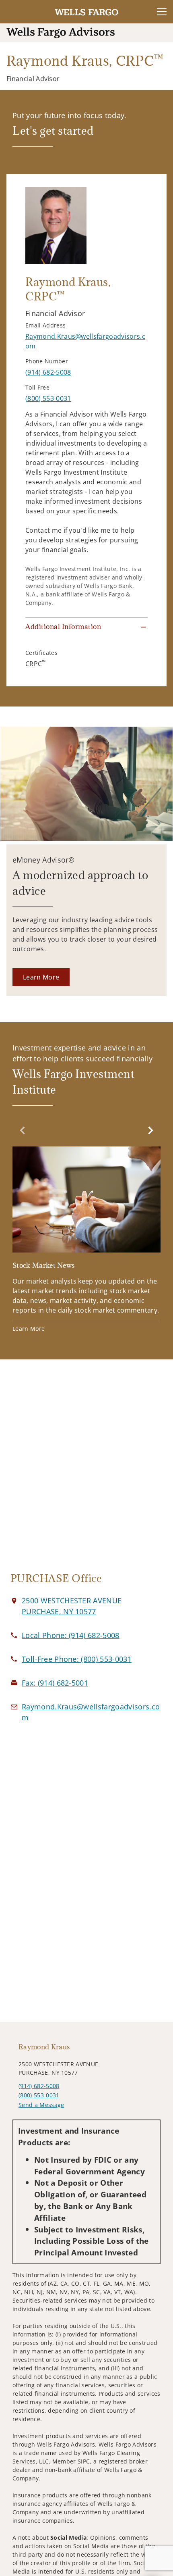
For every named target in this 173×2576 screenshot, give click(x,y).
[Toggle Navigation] (162, 12)
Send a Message (41, 2105)
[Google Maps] (86, 1470)
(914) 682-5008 (39, 2086)
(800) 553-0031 (39, 2095)
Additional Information (63, 627)
